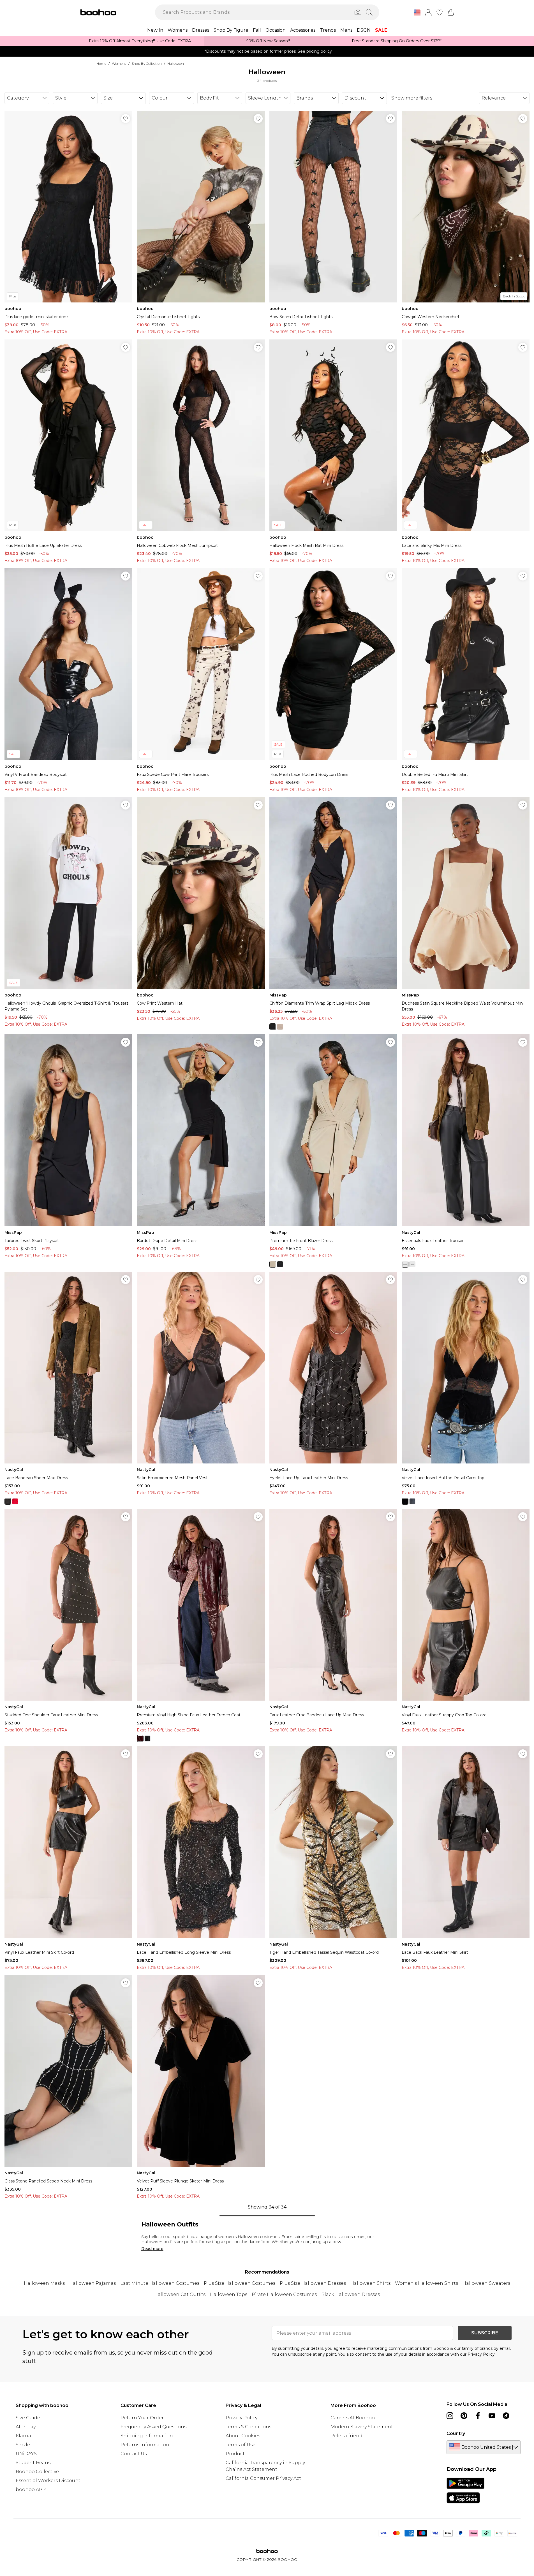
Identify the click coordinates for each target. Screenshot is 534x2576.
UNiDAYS (26, 2454)
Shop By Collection (147, 63)
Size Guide (28, 2418)
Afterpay (26, 2427)
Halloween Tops (229, 2294)
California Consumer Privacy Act (263, 2478)
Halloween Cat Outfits (180, 2294)
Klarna (23, 2436)
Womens (119, 63)
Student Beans (33, 2463)
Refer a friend (346, 2436)
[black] (273, 1027)
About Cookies (243, 2436)
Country (456, 2433)
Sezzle (23, 2445)
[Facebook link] (478, 2416)
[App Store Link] (465, 2491)
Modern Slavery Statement (362, 2427)
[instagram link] (450, 2416)
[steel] (412, 1501)
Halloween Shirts (370, 2283)
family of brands (477, 2348)
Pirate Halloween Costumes (284, 2294)
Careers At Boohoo (353, 2418)
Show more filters (412, 98)
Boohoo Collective (37, 2472)
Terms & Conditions (248, 2427)
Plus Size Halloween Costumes (240, 2283)
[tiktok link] (506, 2416)
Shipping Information (147, 2436)
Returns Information (145, 2445)
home (101, 63)
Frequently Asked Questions (153, 2427)
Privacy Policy (241, 2418)
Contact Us (134, 2454)
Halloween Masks (44, 2283)
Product (235, 2454)
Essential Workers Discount (48, 2481)
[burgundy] (140, 1738)
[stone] (280, 1027)
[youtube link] (492, 2416)
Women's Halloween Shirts (426, 2283)
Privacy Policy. (482, 2354)
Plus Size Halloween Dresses (313, 2283)
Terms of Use (241, 2445)
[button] (417, 13)
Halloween (176, 63)
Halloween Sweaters (486, 2283)
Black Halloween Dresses (351, 2294)
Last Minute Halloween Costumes (160, 2283)
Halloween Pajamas (93, 2283)
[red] (412, 1264)
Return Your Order (142, 2418)
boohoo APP (31, 2490)
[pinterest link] (464, 2416)
